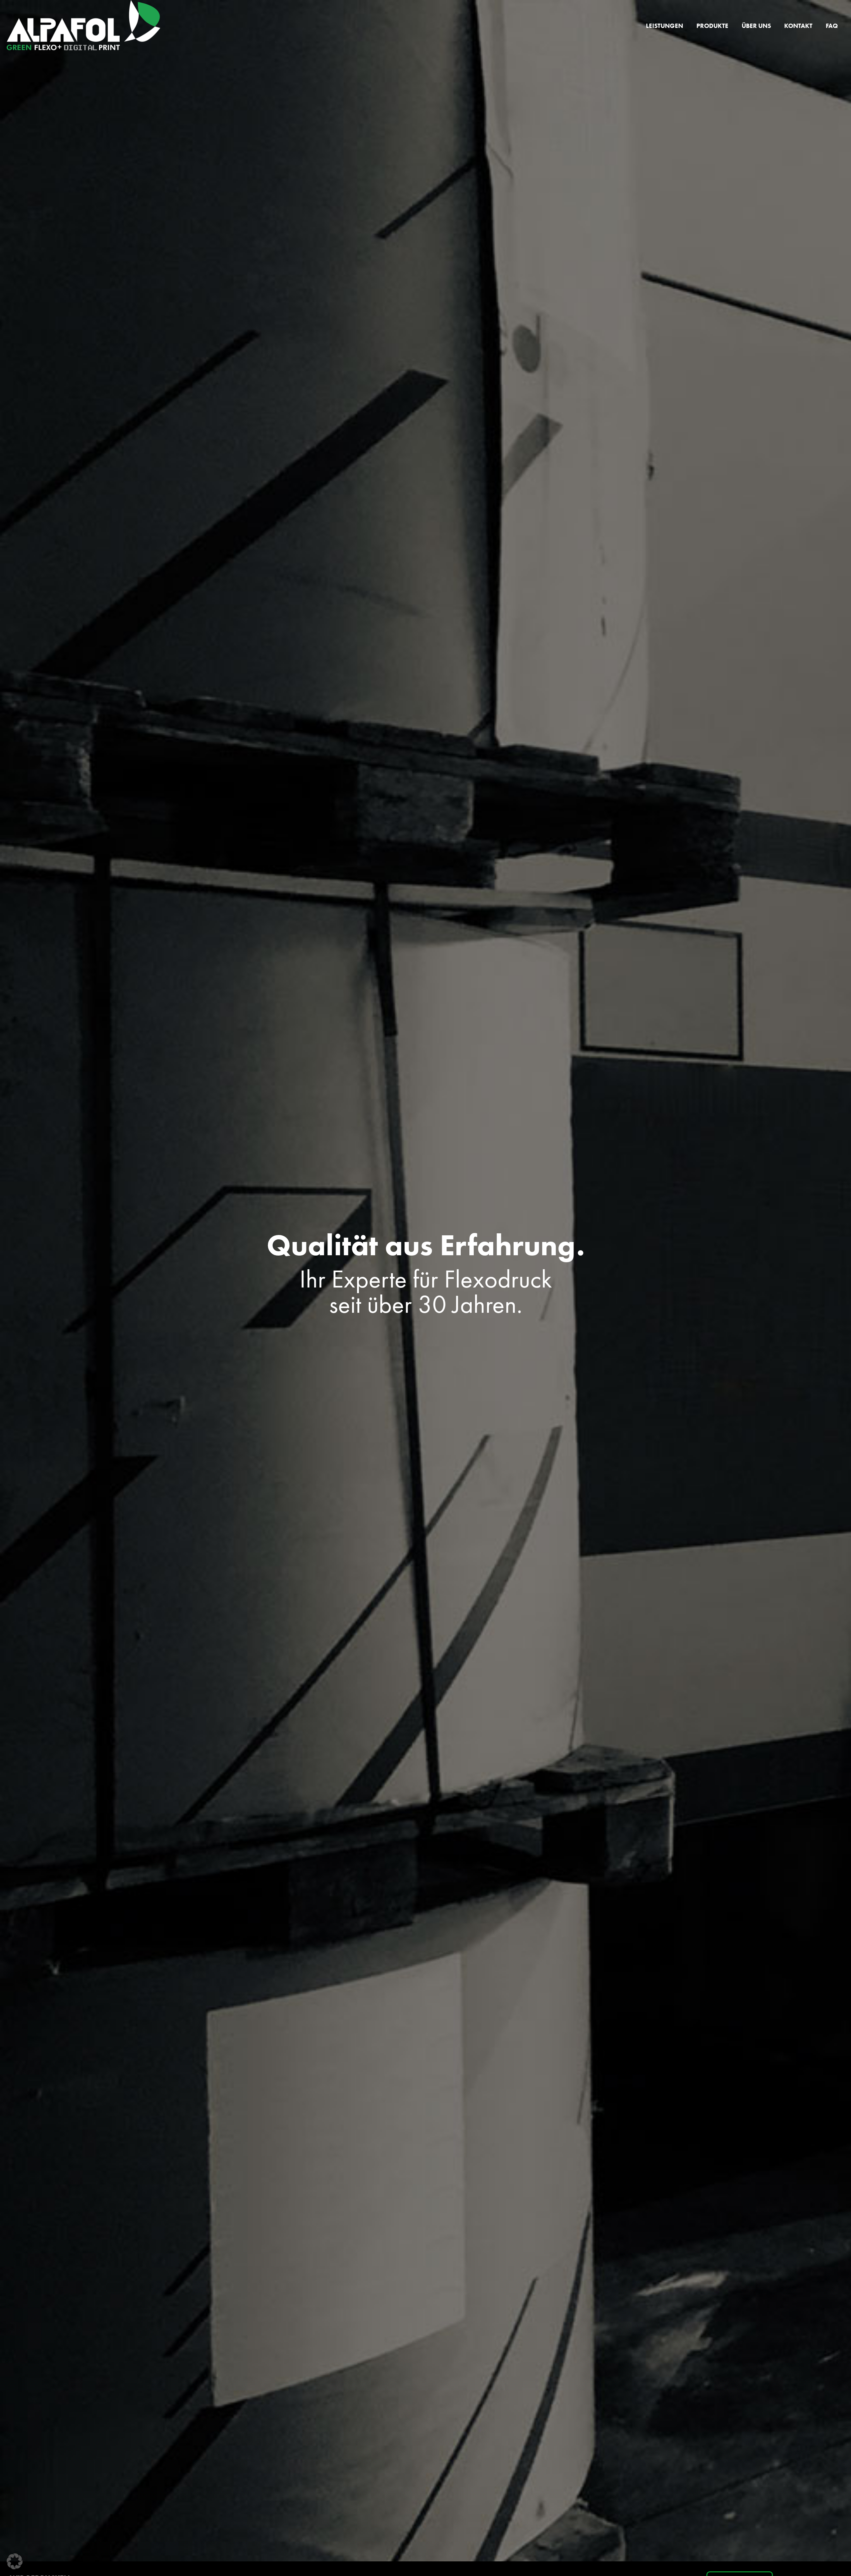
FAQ (832, 26)
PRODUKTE (712, 26)
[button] (15, 2561)
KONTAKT (798, 26)
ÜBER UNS (756, 26)
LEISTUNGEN (665, 26)
